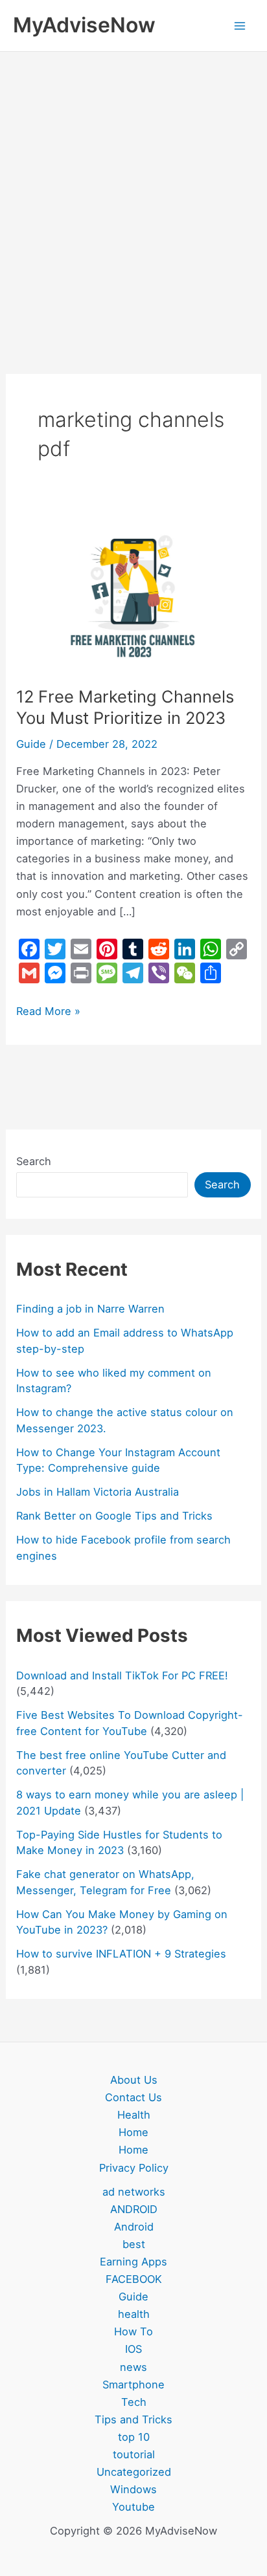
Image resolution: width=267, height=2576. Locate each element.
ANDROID (134, 2209)
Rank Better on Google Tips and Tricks (114, 1516)
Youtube (133, 2507)
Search (34, 1161)
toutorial (134, 2454)
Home (133, 2132)
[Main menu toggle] (239, 26)
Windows (133, 2489)
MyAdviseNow (84, 25)
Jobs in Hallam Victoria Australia (98, 1492)
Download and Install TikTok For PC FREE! (122, 1675)
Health (134, 2115)
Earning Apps (133, 2262)
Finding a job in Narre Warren (90, 1309)
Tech (134, 2402)
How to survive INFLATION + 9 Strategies (121, 1954)
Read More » (48, 1010)
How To (133, 2331)
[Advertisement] (133, 191)
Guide (31, 744)
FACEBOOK (134, 2279)
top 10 (134, 2437)
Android (134, 2227)
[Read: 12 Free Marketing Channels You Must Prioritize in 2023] (133, 591)
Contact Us (133, 2097)
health (134, 2314)
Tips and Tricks (133, 2419)
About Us (134, 2080)
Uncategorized (134, 2472)
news (133, 2367)
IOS (133, 2349)
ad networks (134, 2192)
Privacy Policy (134, 2168)
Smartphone (133, 2385)
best (134, 2244)
